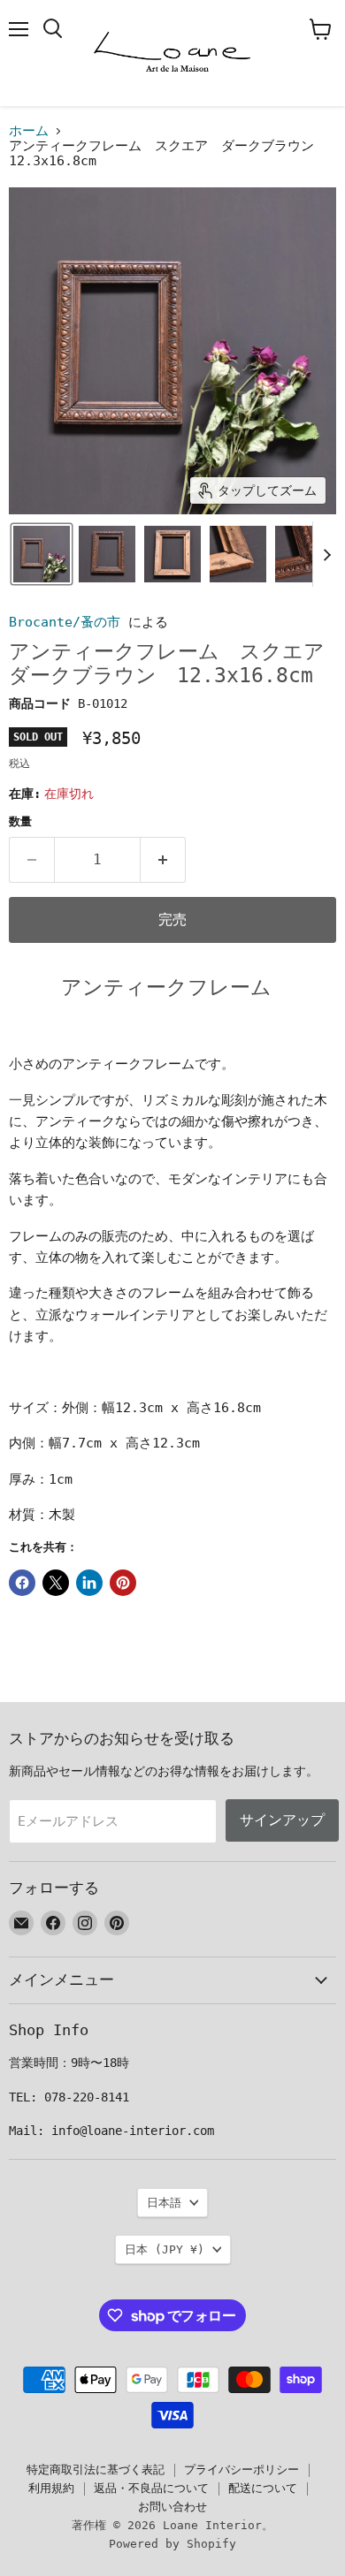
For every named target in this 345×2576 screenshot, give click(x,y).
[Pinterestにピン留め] (123, 1583)
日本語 (164, 2203)
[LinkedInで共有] (89, 1583)
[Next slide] (326, 554)
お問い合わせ (172, 2507)
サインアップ (282, 1820)
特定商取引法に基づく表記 (96, 2470)
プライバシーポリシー (241, 2470)
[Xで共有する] (56, 1583)
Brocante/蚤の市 (65, 622)
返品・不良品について (151, 2488)
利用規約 (51, 2488)
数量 (20, 821)
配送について (263, 2488)
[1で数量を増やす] (163, 860)
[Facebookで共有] (22, 1583)
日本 (165, 2249)
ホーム (29, 131)
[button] (42, 554)
